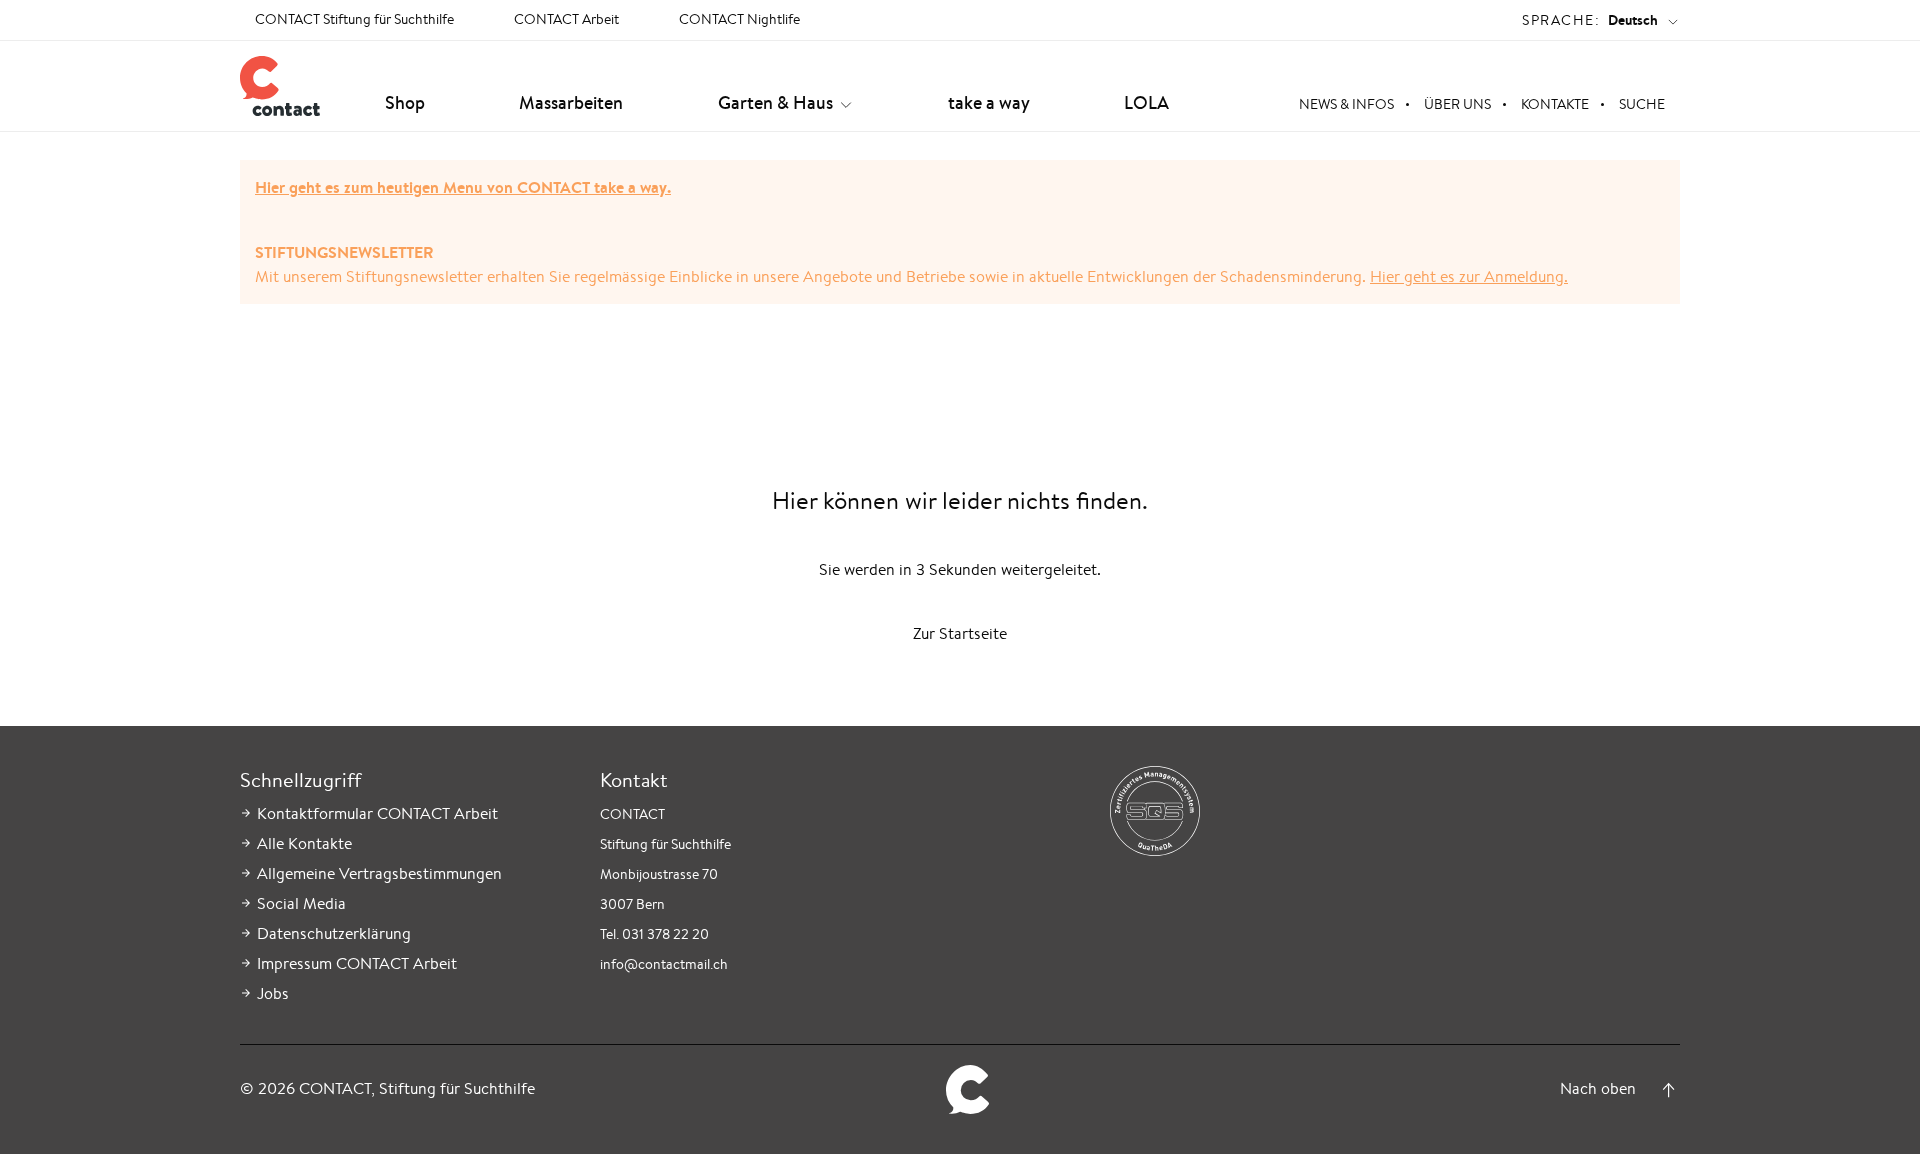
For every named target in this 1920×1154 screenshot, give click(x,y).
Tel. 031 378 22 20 (654, 934)
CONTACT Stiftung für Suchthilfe (354, 19)
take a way (989, 102)
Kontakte (1555, 104)
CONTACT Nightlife (739, 19)
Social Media (301, 903)
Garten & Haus (775, 102)
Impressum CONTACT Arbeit (357, 963)
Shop (405, 102)
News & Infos (1346, 104)
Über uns (1457, 104)
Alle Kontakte (304, 843)
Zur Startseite (960, 633)
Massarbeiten (571, 102)
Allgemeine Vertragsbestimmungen (379, 873)
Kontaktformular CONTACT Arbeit (377, 813)
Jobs (273, 993)
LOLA (1146, 102)
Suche (1642, 104)
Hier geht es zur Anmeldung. (1469, 276)
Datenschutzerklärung (334, 933)
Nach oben (1598, 1088)
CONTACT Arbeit (566, 19)
